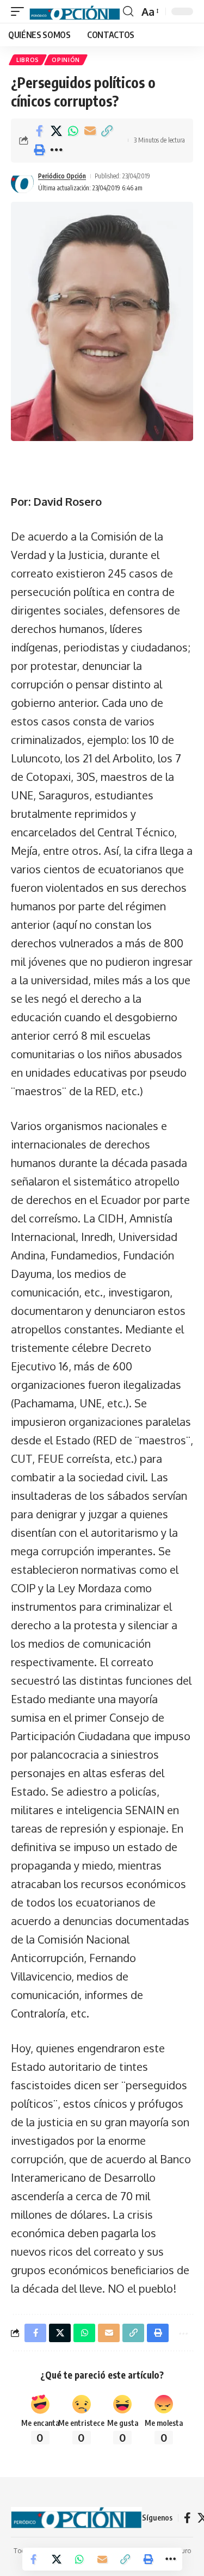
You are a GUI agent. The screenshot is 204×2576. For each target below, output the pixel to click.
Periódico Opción (62, 176)
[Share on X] (56, 131)
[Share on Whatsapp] (73, 131)
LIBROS (28, 60)
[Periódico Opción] (75, 11)
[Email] (90, 131)
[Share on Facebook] (39, 131)
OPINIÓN (66, 60)
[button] (20, 11)
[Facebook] (187, 2518)
